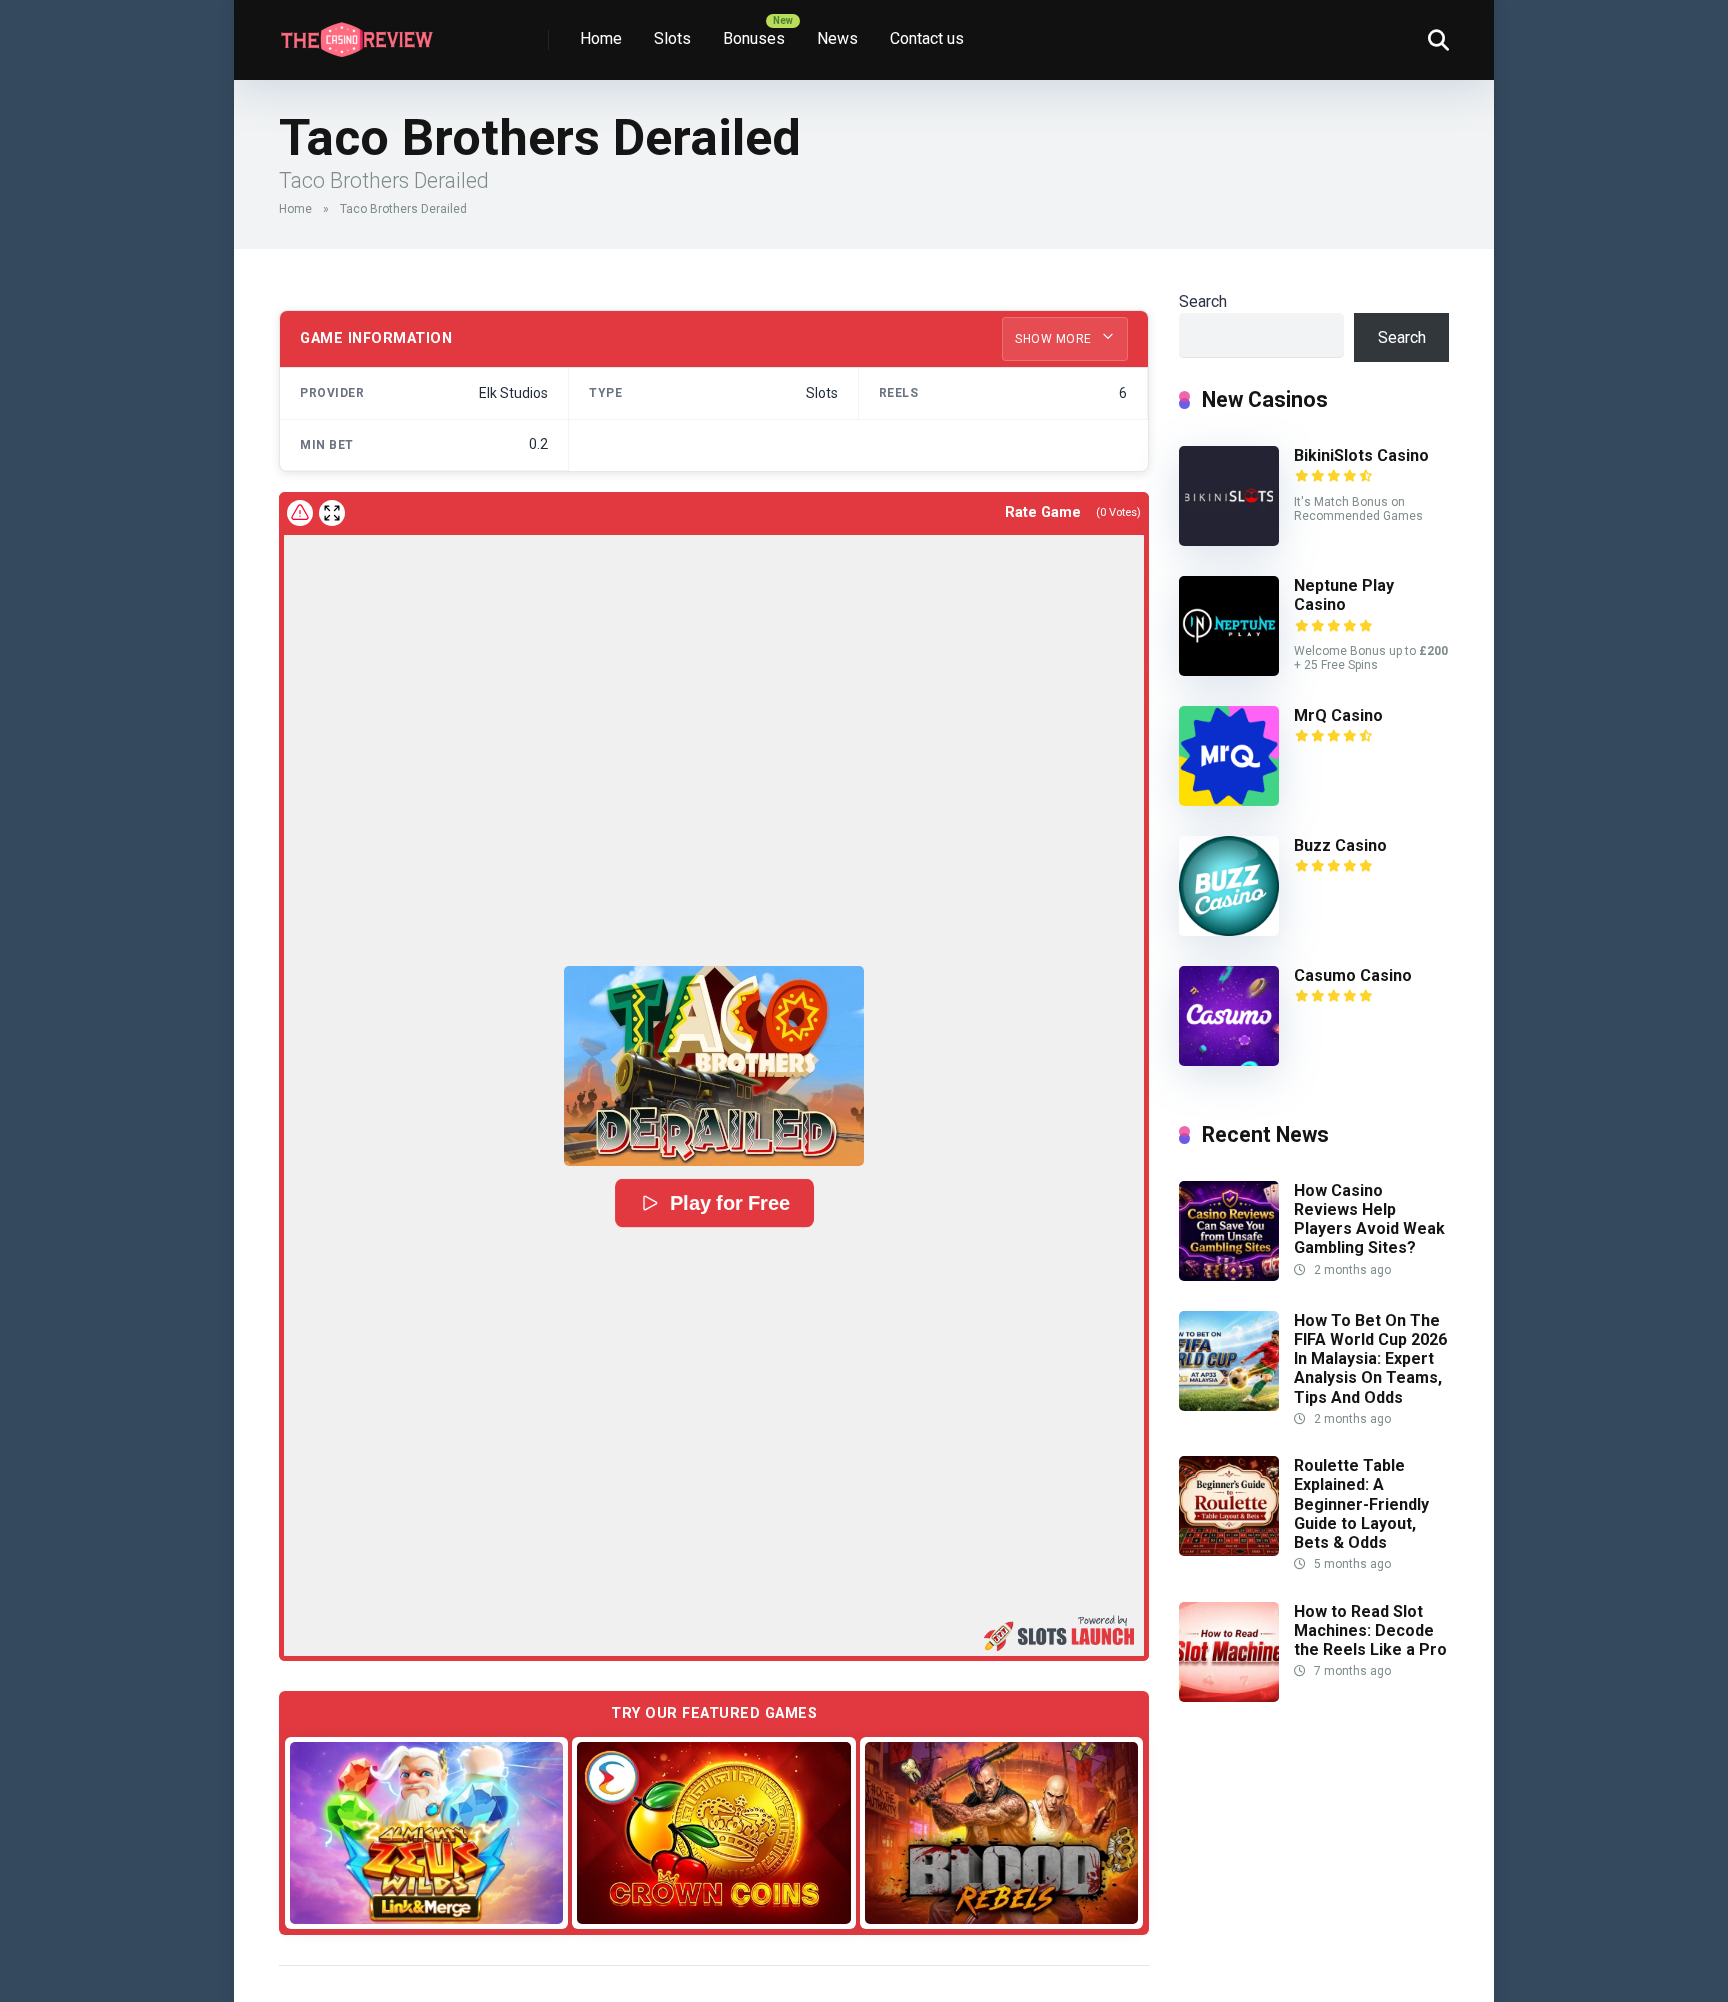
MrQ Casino (1338, 715)
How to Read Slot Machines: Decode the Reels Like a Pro (1370, 1630)
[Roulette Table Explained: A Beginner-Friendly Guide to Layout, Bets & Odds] (1229, 1550)
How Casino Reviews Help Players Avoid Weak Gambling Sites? (1369, 1219)
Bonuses (754, 38)
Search (1203, 301)
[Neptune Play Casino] (1229, 670)
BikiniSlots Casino (1361, 455)
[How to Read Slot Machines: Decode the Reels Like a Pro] (1229, 1696)
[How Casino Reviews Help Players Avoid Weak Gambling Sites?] (1229, 1275)
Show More (1055, 339)
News (837, 38)
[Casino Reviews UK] (356, 32)
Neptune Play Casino (1344, 595)
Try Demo (427, 1832)
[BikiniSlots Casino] (1229, 540)
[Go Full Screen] (332, 513)
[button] (714, 1066)
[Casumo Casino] (1229, 1060)
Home (601, 38)
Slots (672, 38)
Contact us (927, 38)
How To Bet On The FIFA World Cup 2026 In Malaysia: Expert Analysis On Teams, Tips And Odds (1370, 1359)
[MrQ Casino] (1229, 800)
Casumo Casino (1353, 975)
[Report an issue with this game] (300, 513)
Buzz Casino (1340, 845)
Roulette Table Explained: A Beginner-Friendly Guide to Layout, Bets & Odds (1361, 1504)
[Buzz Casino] (1229, 930)
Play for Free (730, 1203)
